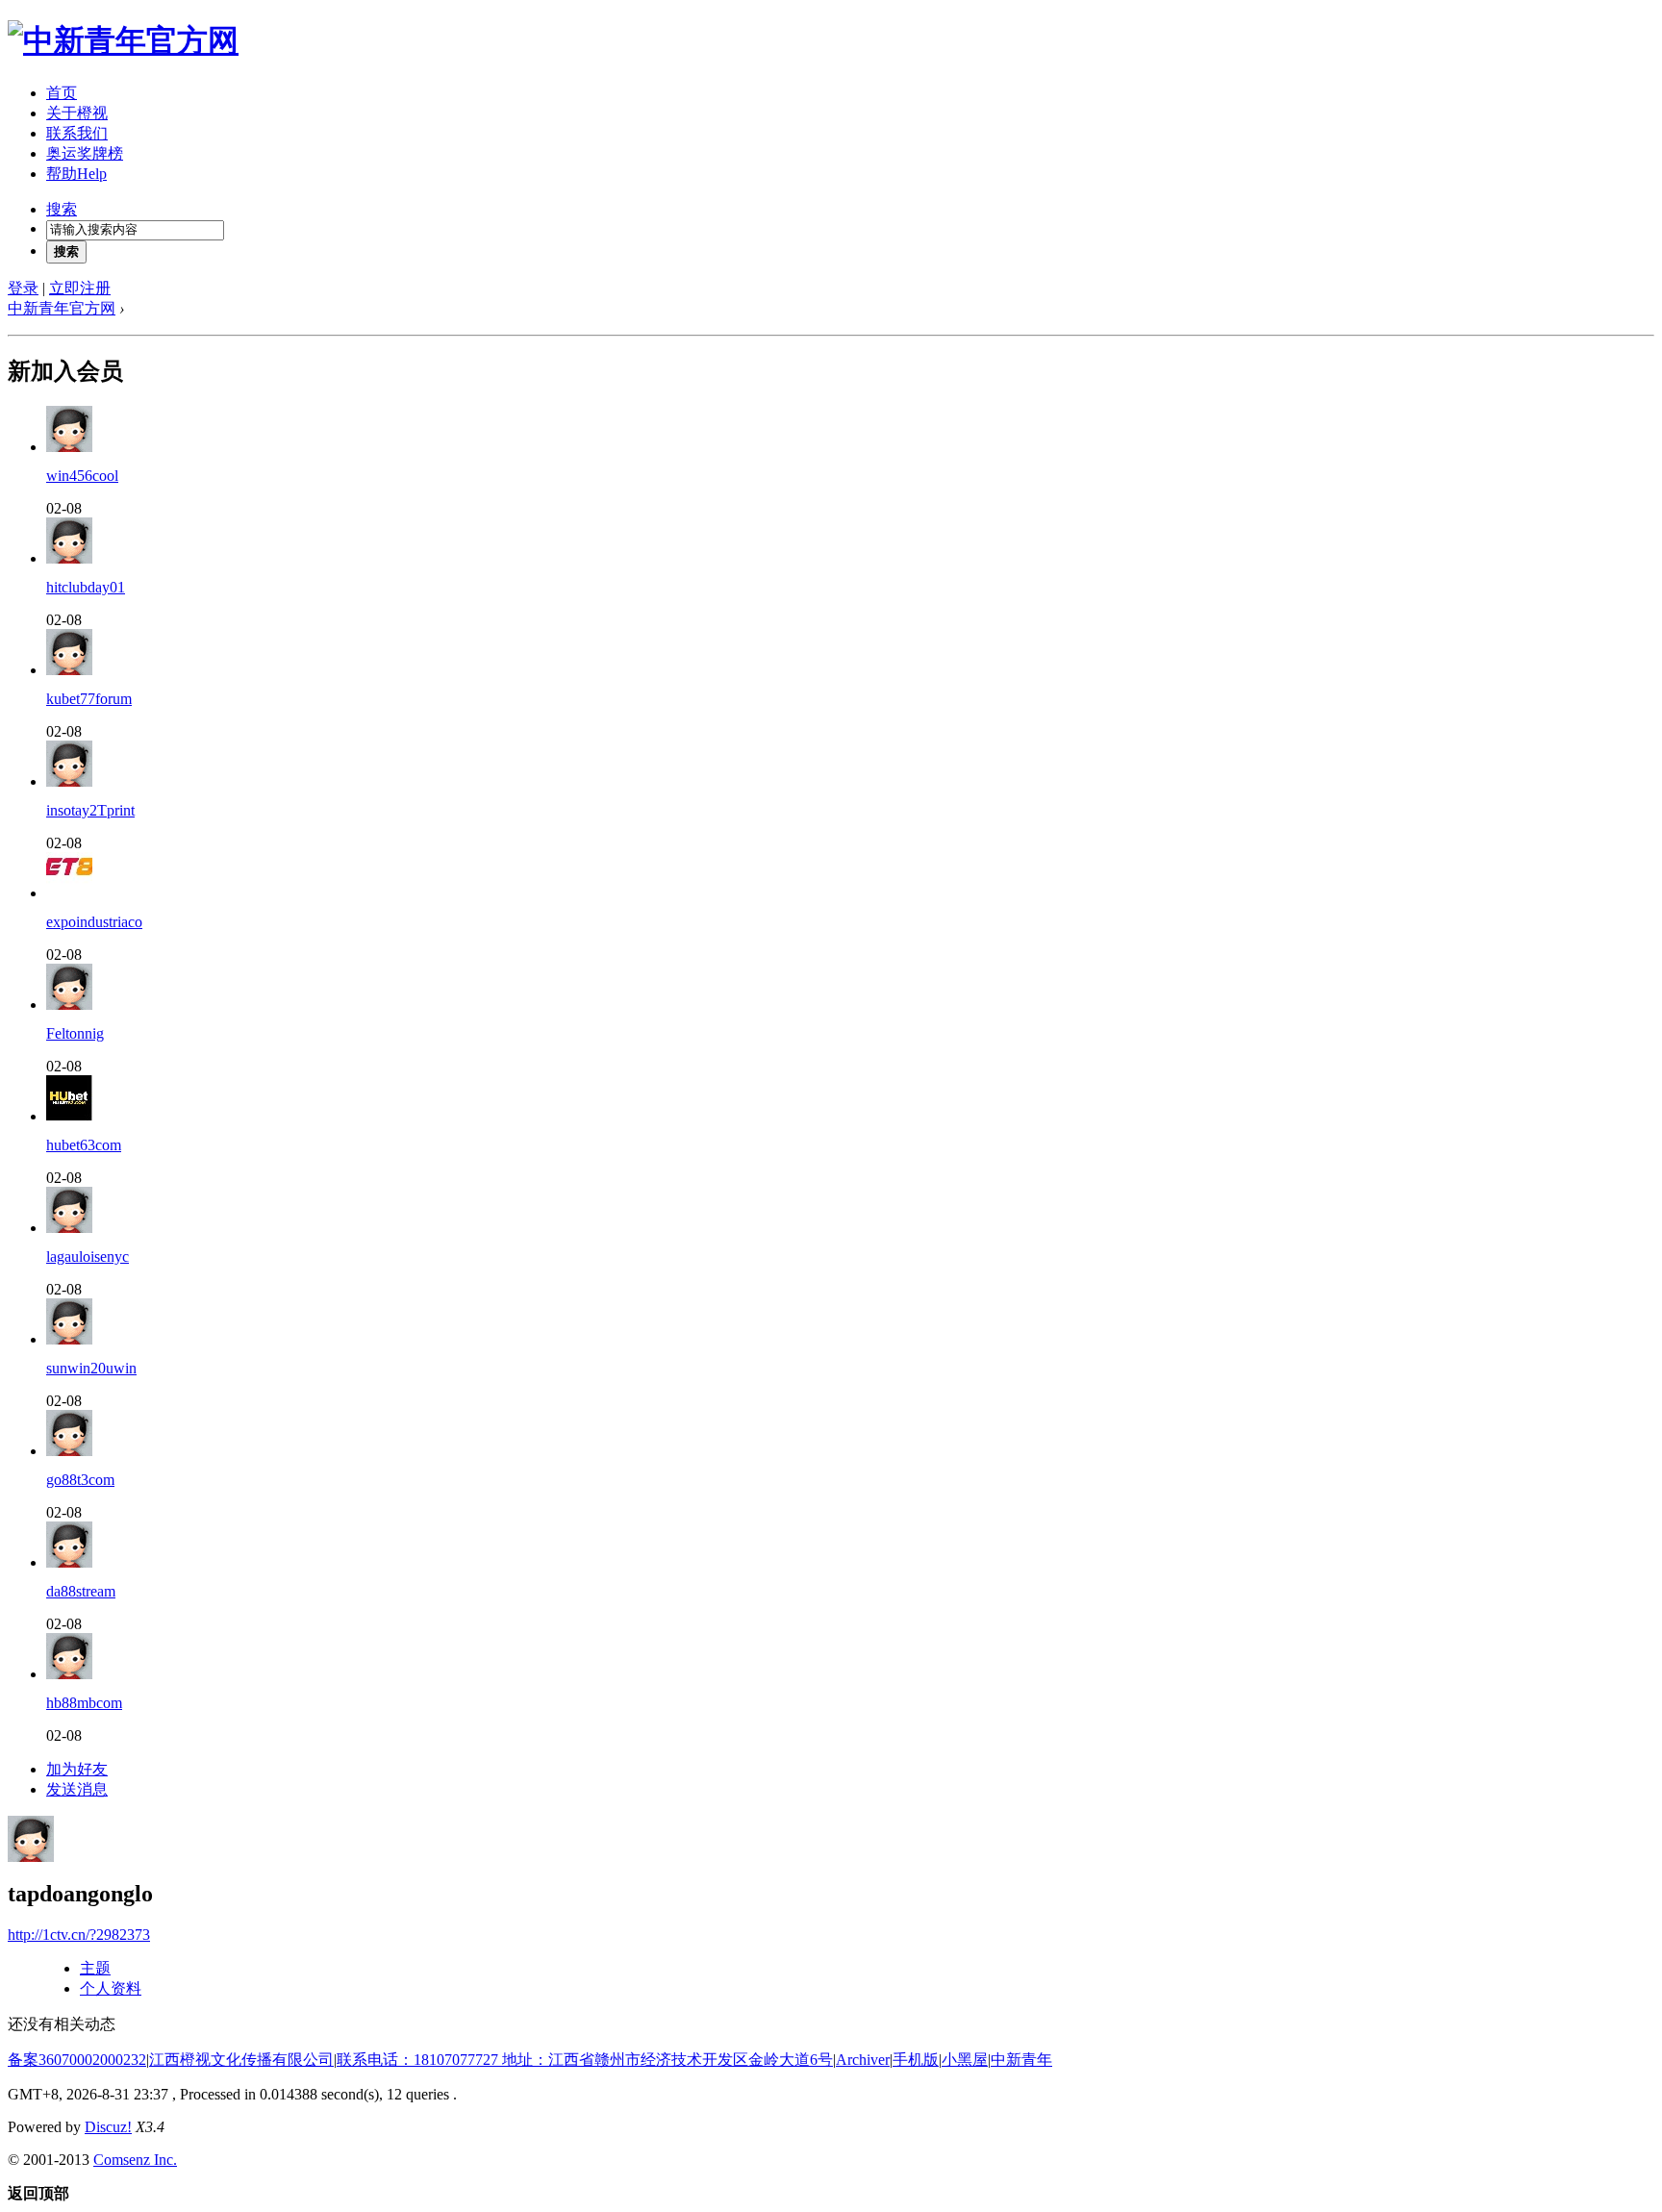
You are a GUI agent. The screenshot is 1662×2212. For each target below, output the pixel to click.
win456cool (82, 476)
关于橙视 (77, 113)
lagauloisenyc (88, 1257)
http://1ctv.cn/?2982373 (79, 1935)
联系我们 (77, 133)
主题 (95, 1968)
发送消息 (77, 1789)
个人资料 (111, 1988)
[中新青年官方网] (123, 40)
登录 (23, 288)
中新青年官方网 (62, 308)
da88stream (81, 1591)
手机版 (916, 2060)
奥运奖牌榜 (85, 153)
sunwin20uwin (91, 1368)
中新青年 (1021, 2060)
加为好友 (77, 1769)
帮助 (76, 174)
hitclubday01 (86, 587)
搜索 (62, 209)
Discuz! (108, 2127)
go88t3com (80, 1480)
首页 (62, 93)
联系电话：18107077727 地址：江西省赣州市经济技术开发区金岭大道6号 (585, 2060)
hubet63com (84, 1145)
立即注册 (80, 288)
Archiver (863, 2060)
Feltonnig (75, 1033)
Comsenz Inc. (135, 2160)
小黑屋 (965, 2060)
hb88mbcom (84, 1703)
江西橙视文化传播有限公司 (241, 2060)
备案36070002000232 (77, 2060)
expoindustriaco (94, 922)
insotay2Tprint (90, 810)
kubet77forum (89, 699)
